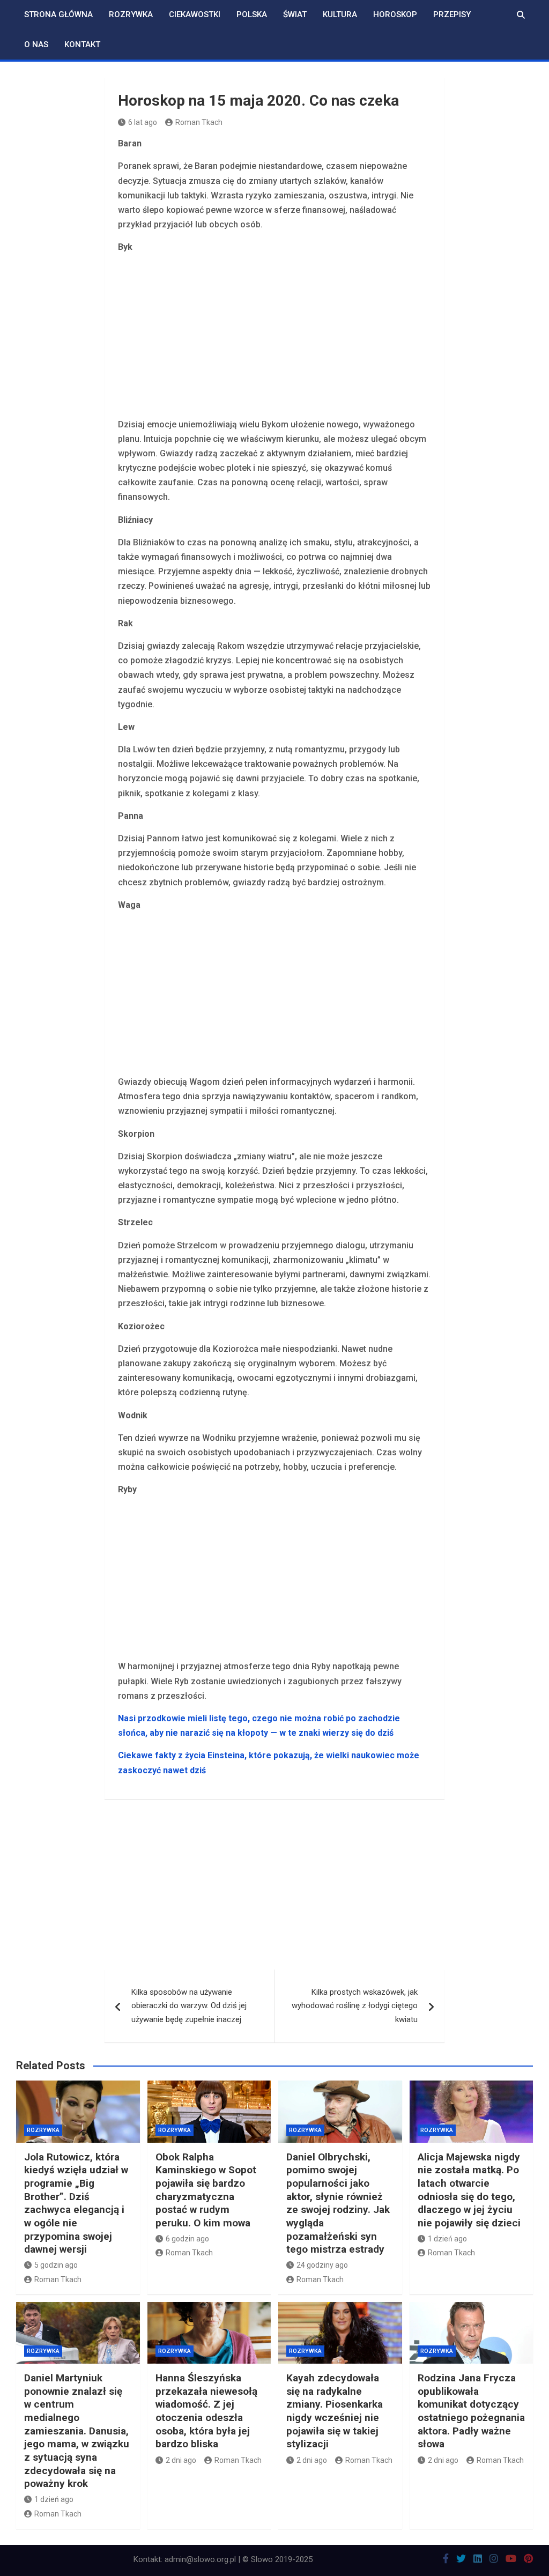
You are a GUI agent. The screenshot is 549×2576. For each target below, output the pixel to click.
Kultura (340, 14)
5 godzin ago (56, 2265)
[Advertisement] (275, 338)
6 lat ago (143, 122)
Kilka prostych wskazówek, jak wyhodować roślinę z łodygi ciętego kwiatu (355, 2006)
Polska (252, 14)
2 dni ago (181, 2460)
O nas (36, 45)
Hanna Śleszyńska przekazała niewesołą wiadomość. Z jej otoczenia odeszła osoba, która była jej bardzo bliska (206, 2411)
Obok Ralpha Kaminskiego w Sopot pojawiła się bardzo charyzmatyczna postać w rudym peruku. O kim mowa (206, 2190)
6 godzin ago (187, 2239)
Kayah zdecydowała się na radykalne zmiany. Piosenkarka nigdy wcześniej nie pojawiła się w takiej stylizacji (335, 2411)
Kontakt (82, 45)
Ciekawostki (195, 14)
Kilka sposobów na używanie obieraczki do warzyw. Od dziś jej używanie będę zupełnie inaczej (189, 2006)
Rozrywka (131, 14)
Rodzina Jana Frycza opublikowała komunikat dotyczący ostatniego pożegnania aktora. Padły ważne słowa (471, 2411)
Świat (295, 14)
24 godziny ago (322, 2265)
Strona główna (58, 14)
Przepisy (452, 14)
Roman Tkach (199, 122)
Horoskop (395, 14)
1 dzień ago (447, 2239)
